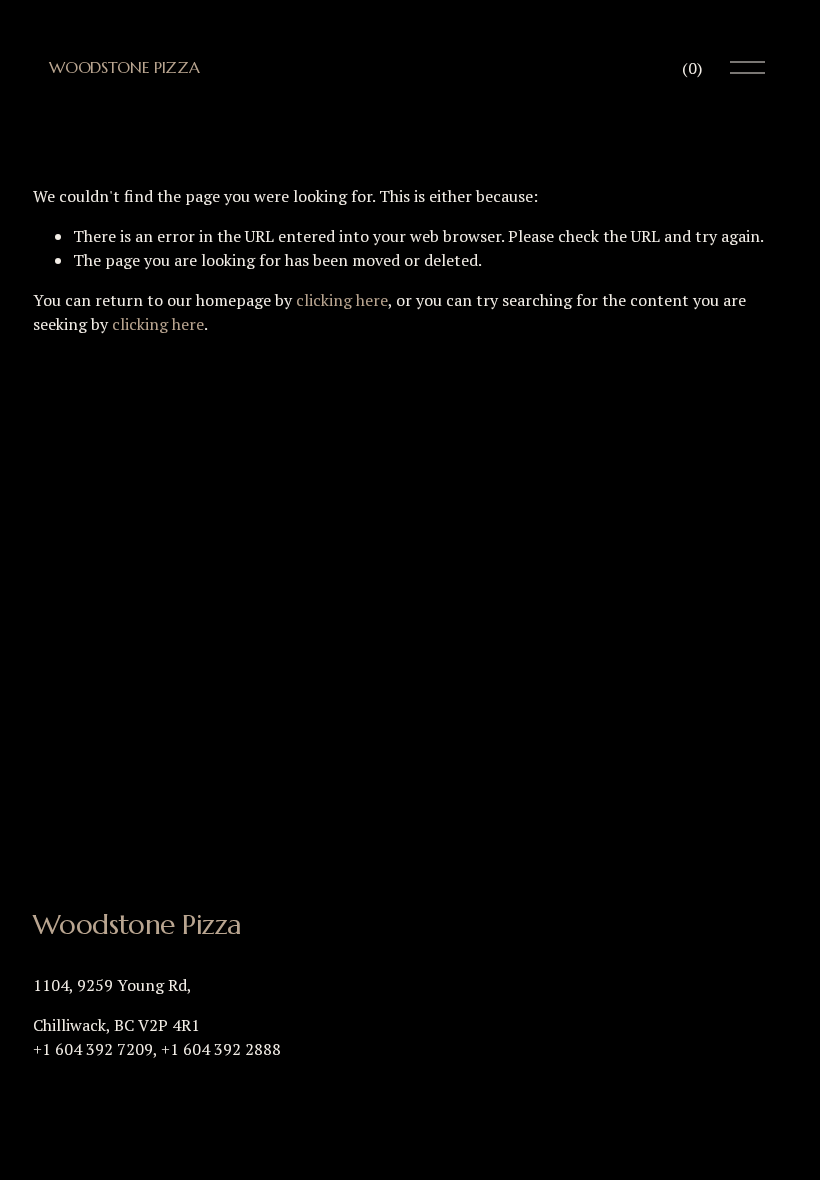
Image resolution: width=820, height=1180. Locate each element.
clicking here (342, 300)
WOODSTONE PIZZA (124, 67)
